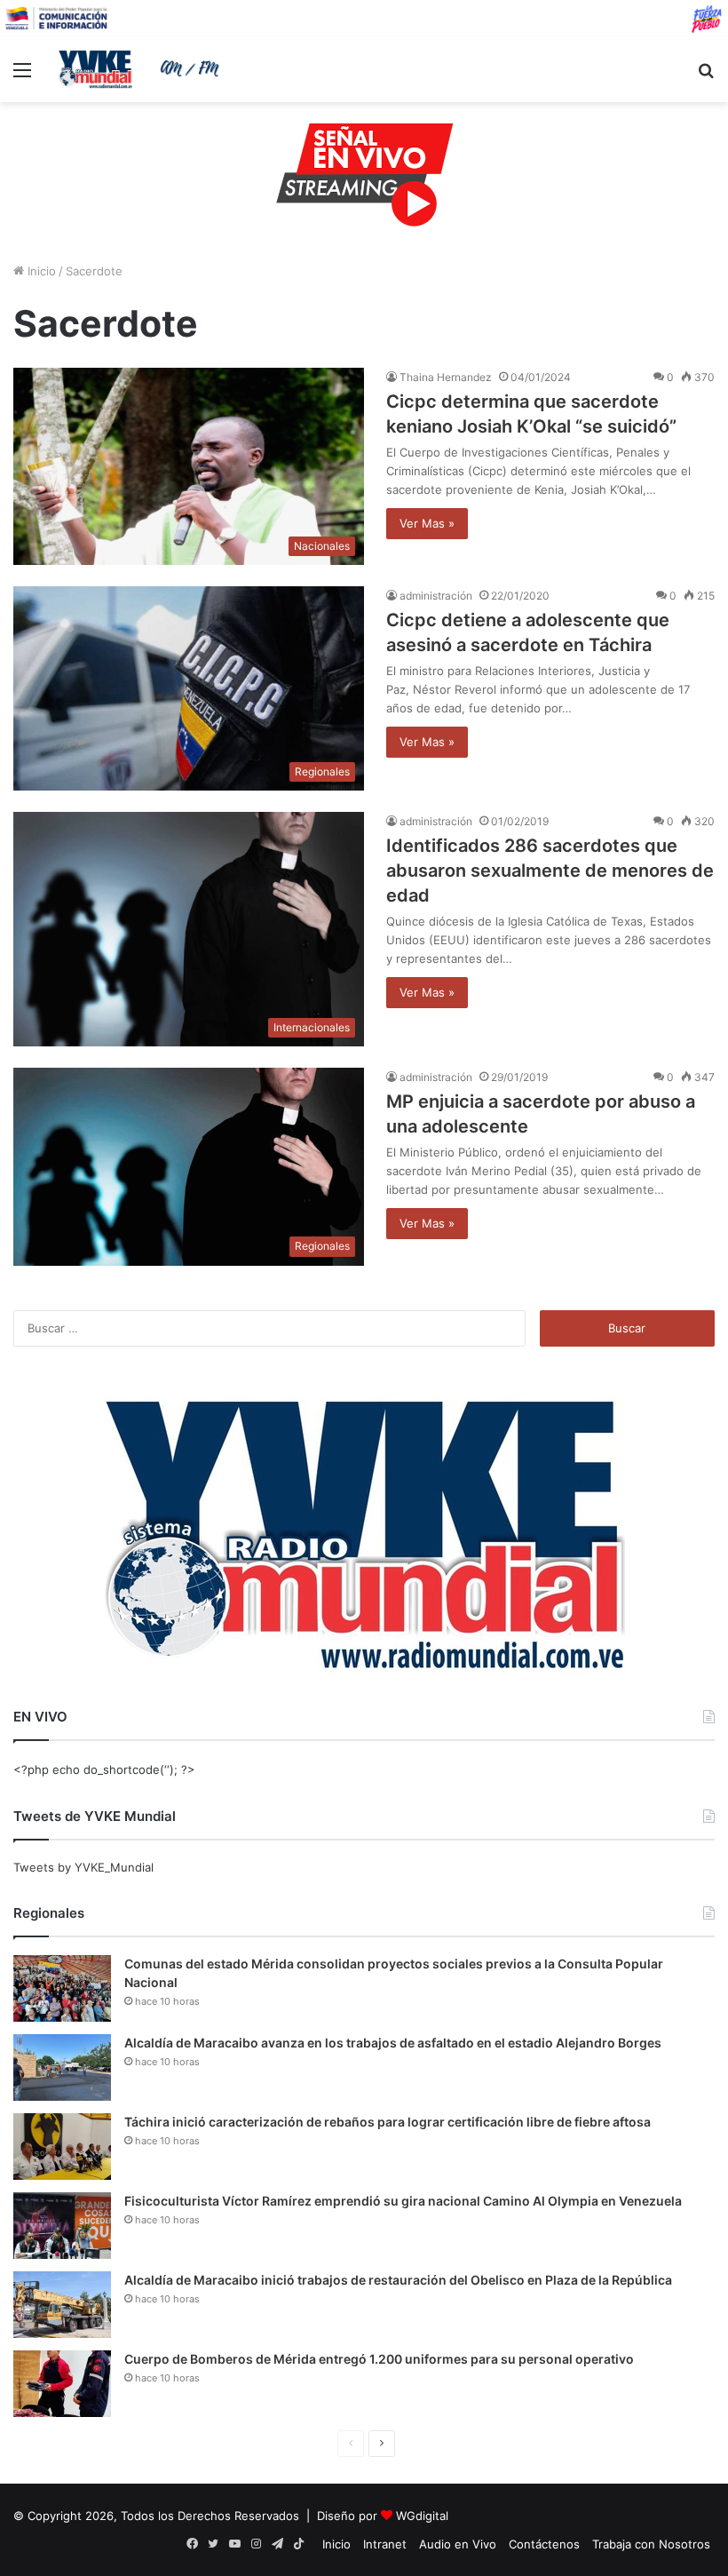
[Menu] (22, 76)
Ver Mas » (427, 523)
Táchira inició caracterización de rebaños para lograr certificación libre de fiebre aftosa (388, 2122)
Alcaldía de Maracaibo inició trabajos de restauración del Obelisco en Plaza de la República (398, 2280)
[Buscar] (706, 76)
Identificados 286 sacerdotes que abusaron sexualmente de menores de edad (550, 871)
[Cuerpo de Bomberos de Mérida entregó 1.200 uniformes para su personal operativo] (62, 2384)
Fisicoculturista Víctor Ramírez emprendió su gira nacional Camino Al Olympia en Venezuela (403, 2201)
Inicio (40, 271)
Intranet (385, 2544)
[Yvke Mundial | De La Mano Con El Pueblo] (142, 69)
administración (436, 596)
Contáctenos (544, 2544)
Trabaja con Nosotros (651, 2544)
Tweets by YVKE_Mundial (83, 1867)
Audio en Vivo (458, 2544)
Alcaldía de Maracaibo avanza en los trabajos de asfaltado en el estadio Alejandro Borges (393, 2043)
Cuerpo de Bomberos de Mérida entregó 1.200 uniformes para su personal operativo (379, 2359)
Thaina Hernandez (446, 377)
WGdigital (422, 2516)
